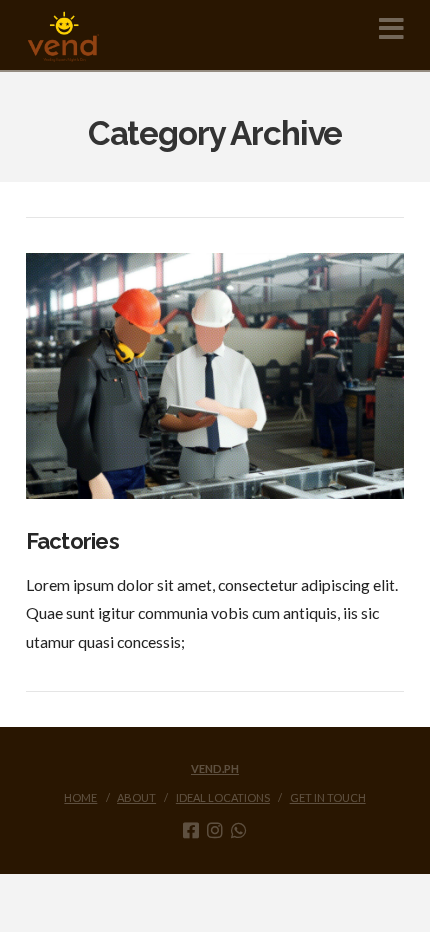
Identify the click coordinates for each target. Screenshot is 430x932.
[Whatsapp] (239, 830)
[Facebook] (191, 830)
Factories (72, 541)
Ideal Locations (223, 797)
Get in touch (328, 797)
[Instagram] (215, 830)
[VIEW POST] (215, 376)
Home (80, 797)
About (136, 797)
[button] (391, 28)
